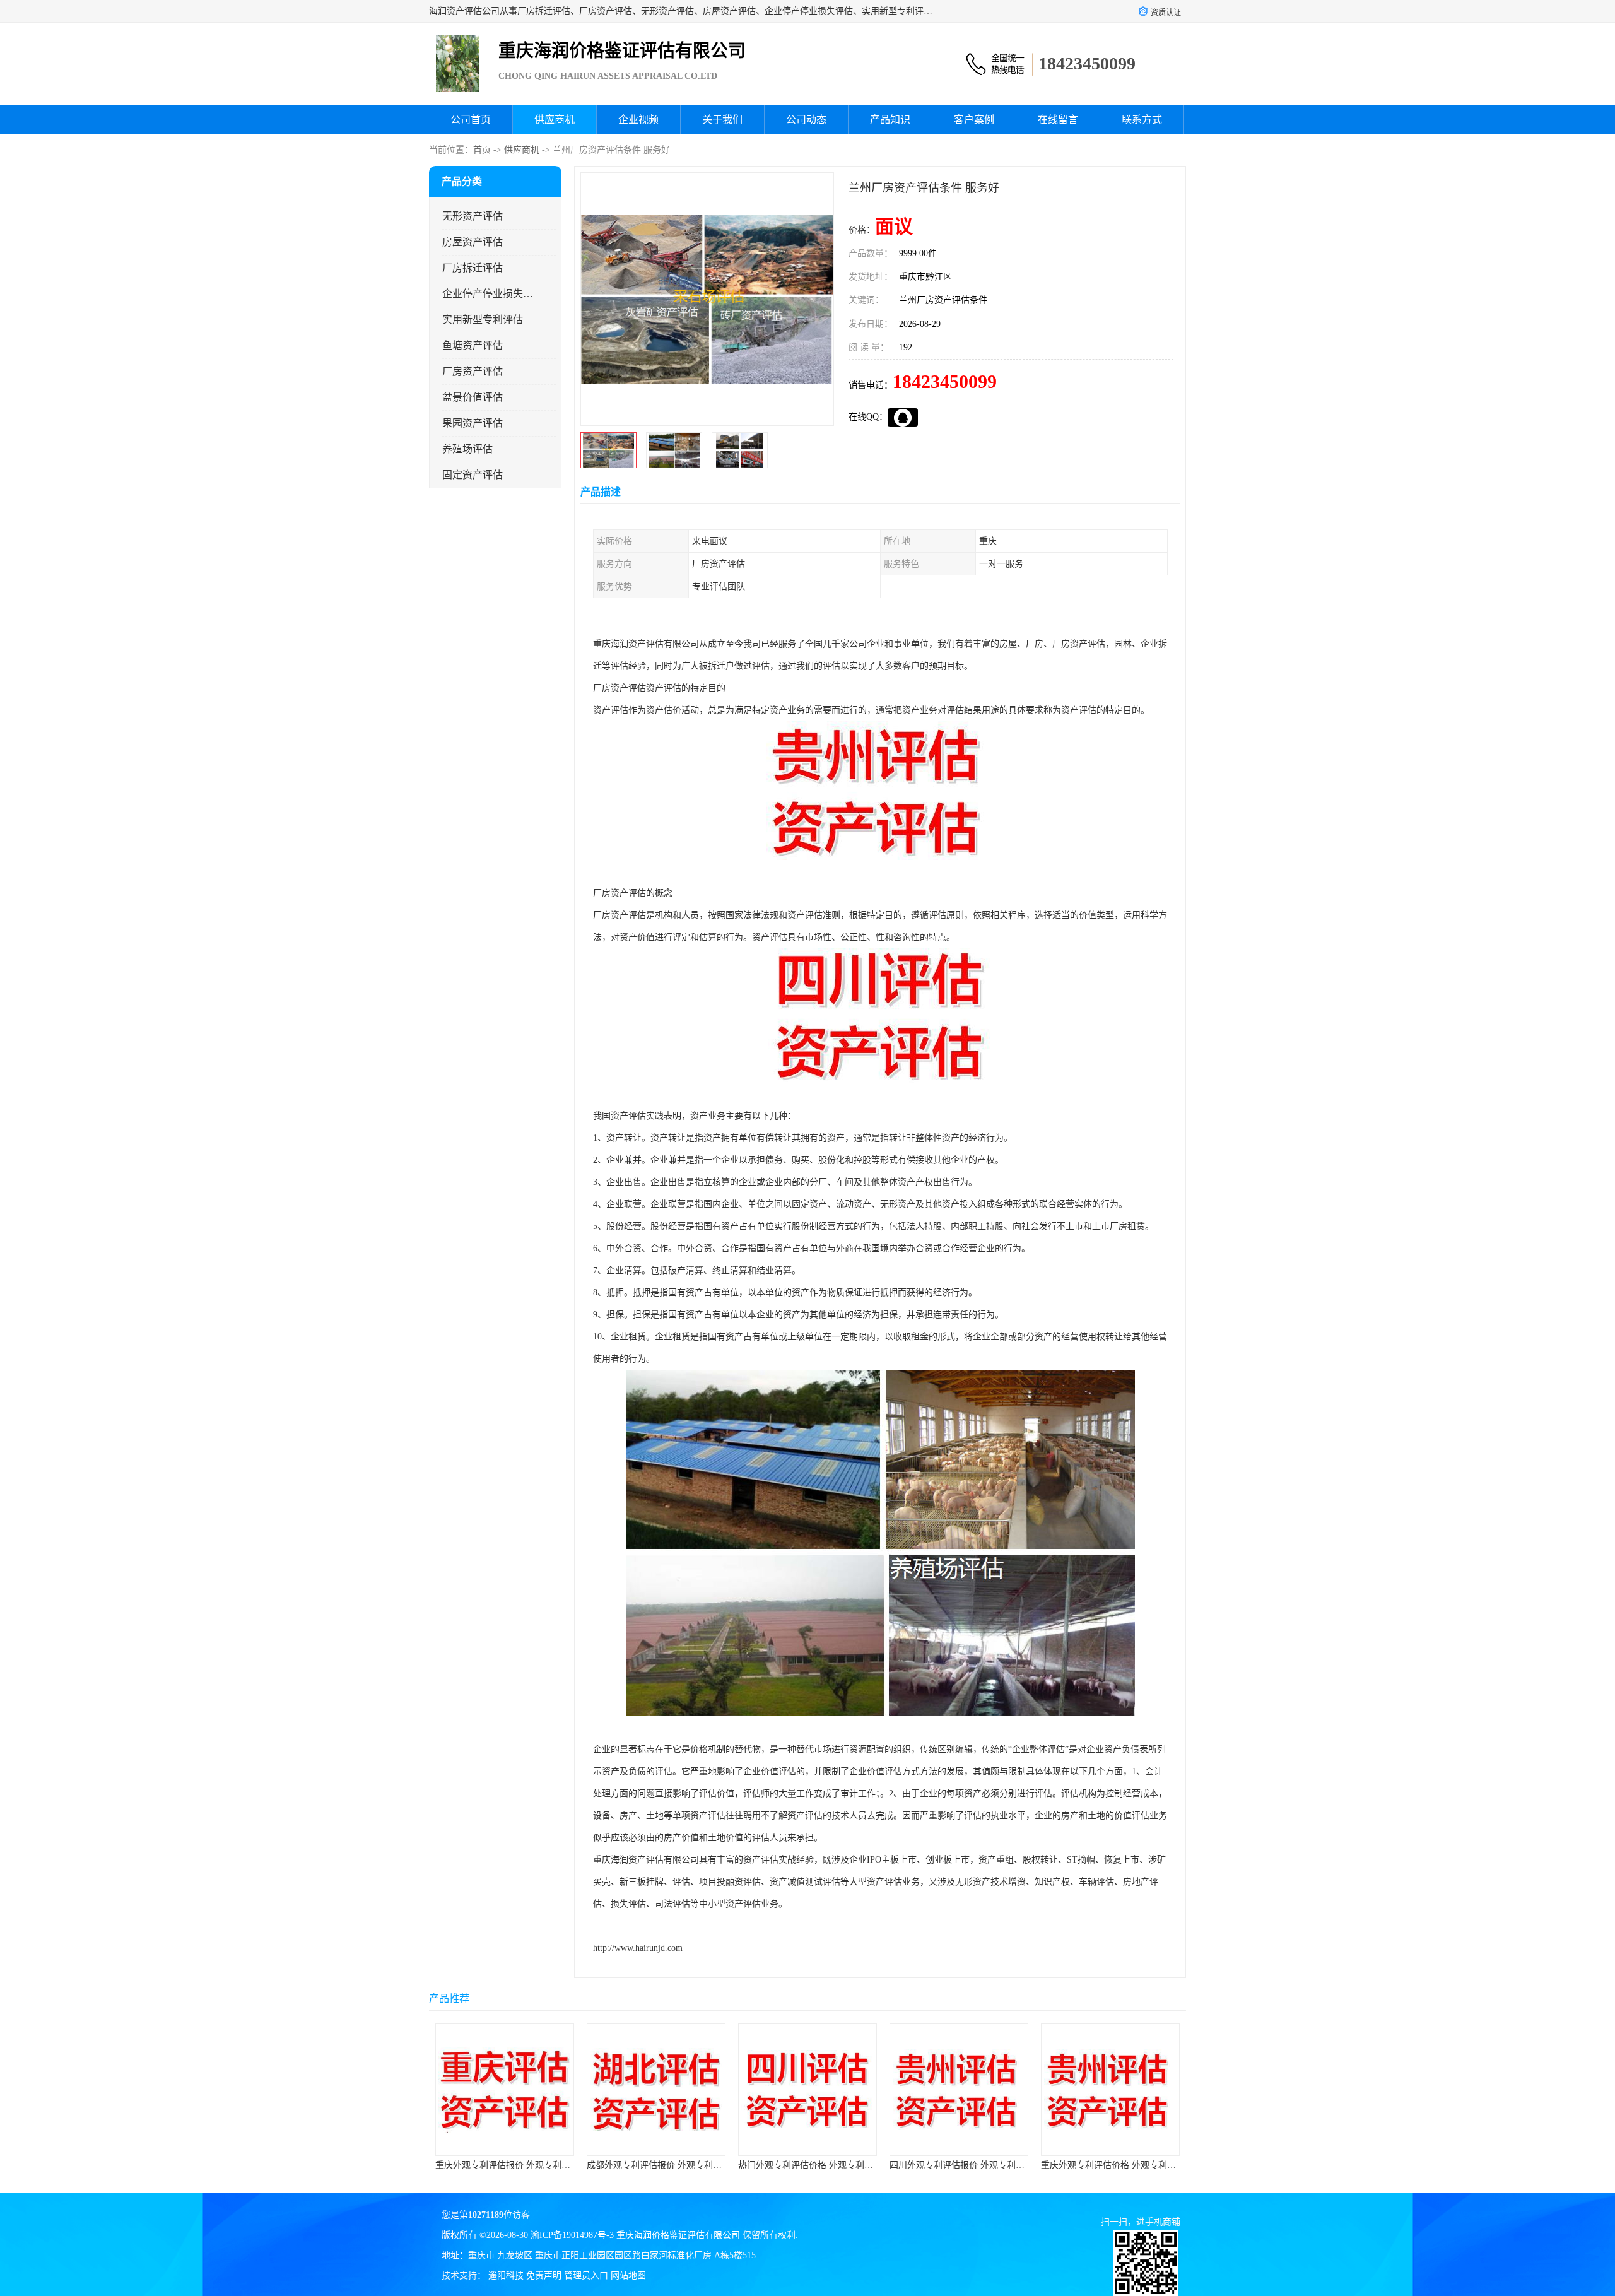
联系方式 (1142, 120)
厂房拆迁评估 (473, 268)
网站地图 (628, 2275)
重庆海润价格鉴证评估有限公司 (678, 2235)
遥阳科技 (506, 2275)
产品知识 (890, 120)
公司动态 (806, 120)
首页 (482, 150)
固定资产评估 (473, 475)
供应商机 (555, 120)
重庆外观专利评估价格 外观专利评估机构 (970, 2165)
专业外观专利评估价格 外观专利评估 (1113, 2165)
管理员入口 (586, 2275)
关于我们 (722, 120)
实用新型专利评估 (483, 320)
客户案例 (974, 120)
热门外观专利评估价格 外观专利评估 (659, 2165)
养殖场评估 (467, 449)
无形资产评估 (473, 216)
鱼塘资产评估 (473, 345)
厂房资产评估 (473, 371)
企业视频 (638, 120)
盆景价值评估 (473, 397)
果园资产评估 (473, 423)
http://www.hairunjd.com (638, 1948)
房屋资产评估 (473, 242)
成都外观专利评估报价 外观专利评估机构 (516, 2165)
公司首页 (471, 120)
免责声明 (544, 2275)
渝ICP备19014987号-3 (572, 2235)
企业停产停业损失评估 (488, 294)
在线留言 (1058, 120)
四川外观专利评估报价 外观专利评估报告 (819, 2165)
